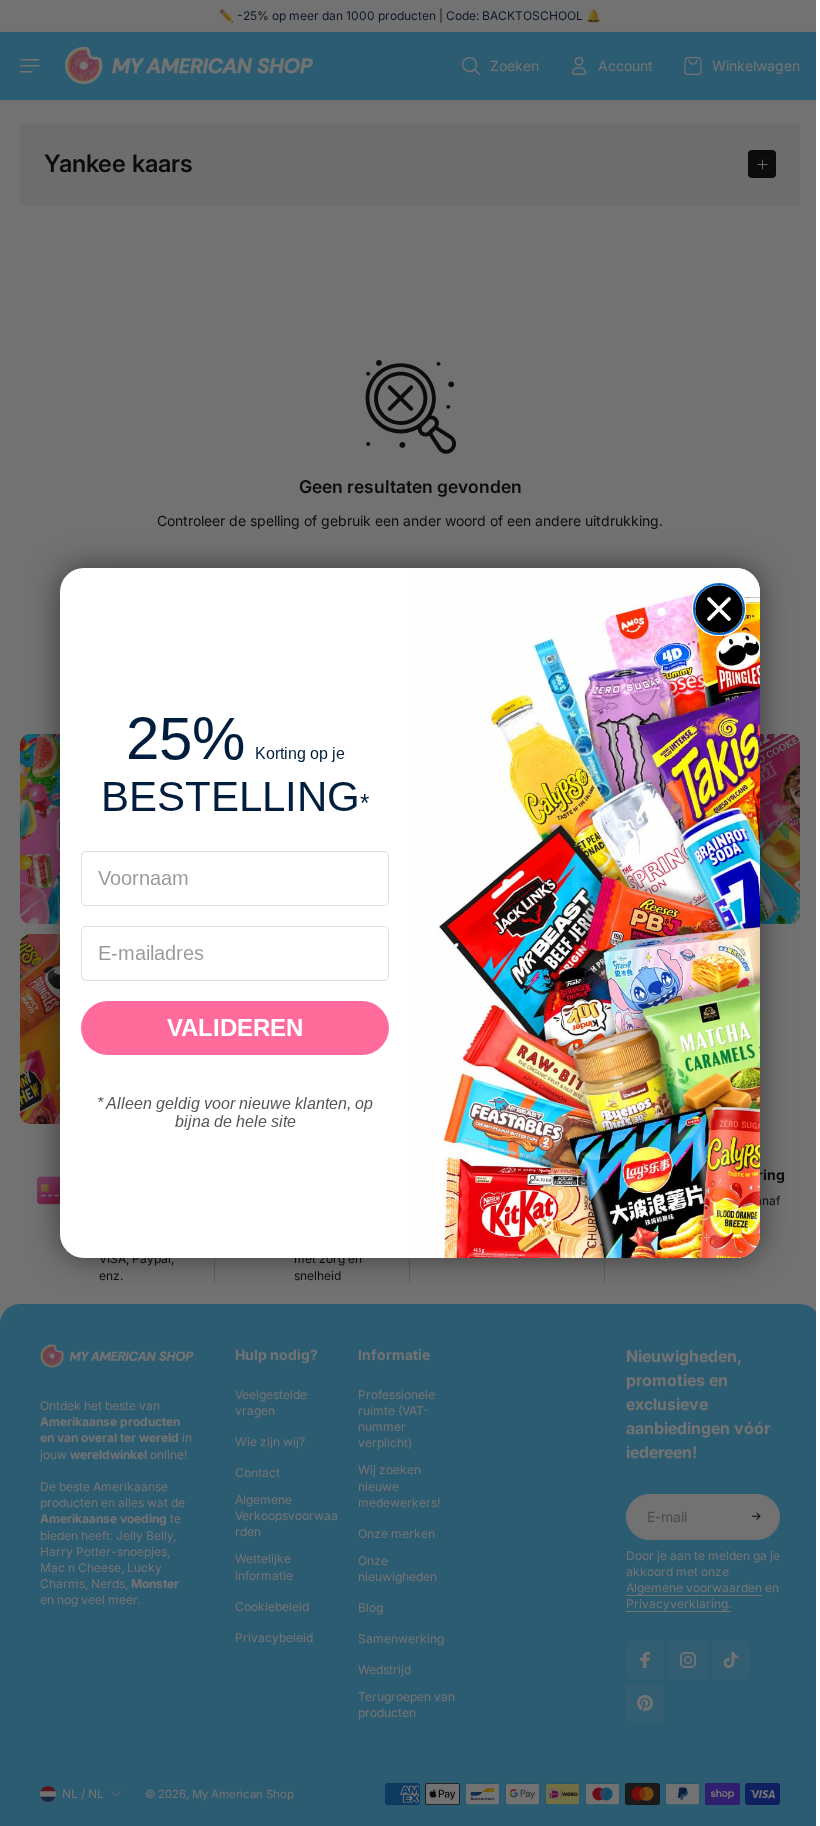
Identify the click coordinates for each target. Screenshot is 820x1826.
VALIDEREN (230, 1027)
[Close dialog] (714, 609)
